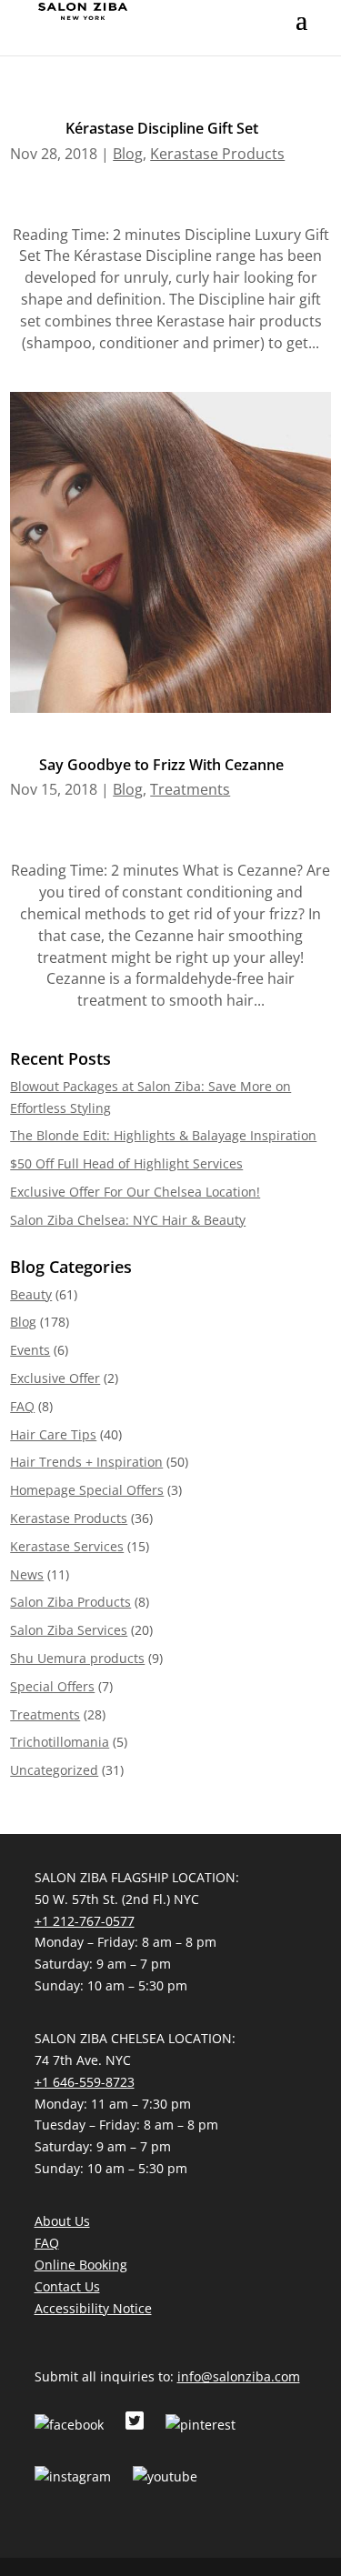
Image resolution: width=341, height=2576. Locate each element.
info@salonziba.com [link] (239, 2376)
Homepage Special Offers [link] (87, 1490)
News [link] (27, 1574)
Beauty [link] (31, 1294)
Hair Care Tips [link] (53, 1434)
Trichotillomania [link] (60, 1742)
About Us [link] (62, 2221)
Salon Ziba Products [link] (70, 1602)
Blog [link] (128, 154)
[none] (301, 32)
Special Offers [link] (52, 1686)
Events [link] (30, 1350)
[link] (83, 10)
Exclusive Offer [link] (55, 1378)
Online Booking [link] (81, 2265)
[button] (301, 32)
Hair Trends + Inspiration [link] (86, 1462)
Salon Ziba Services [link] (69, 1630)
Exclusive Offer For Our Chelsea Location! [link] (135, 1192)
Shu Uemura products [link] (77, 1658)
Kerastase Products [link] (217, 154)
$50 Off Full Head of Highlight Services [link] (126, 1163)
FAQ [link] (22, 1406)
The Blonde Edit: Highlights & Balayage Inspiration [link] (163, 1135)
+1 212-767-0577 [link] (85, 1921)
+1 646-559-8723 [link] (85, 2082)
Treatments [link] (190, 789)
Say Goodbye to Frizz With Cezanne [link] (161, 765)
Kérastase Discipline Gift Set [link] (162, 128)
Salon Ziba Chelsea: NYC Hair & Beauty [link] (128, 1220)
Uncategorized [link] (54, 1770)
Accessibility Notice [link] (93, 2308)
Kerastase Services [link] (67, 1546)
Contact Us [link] (67, 2286)
